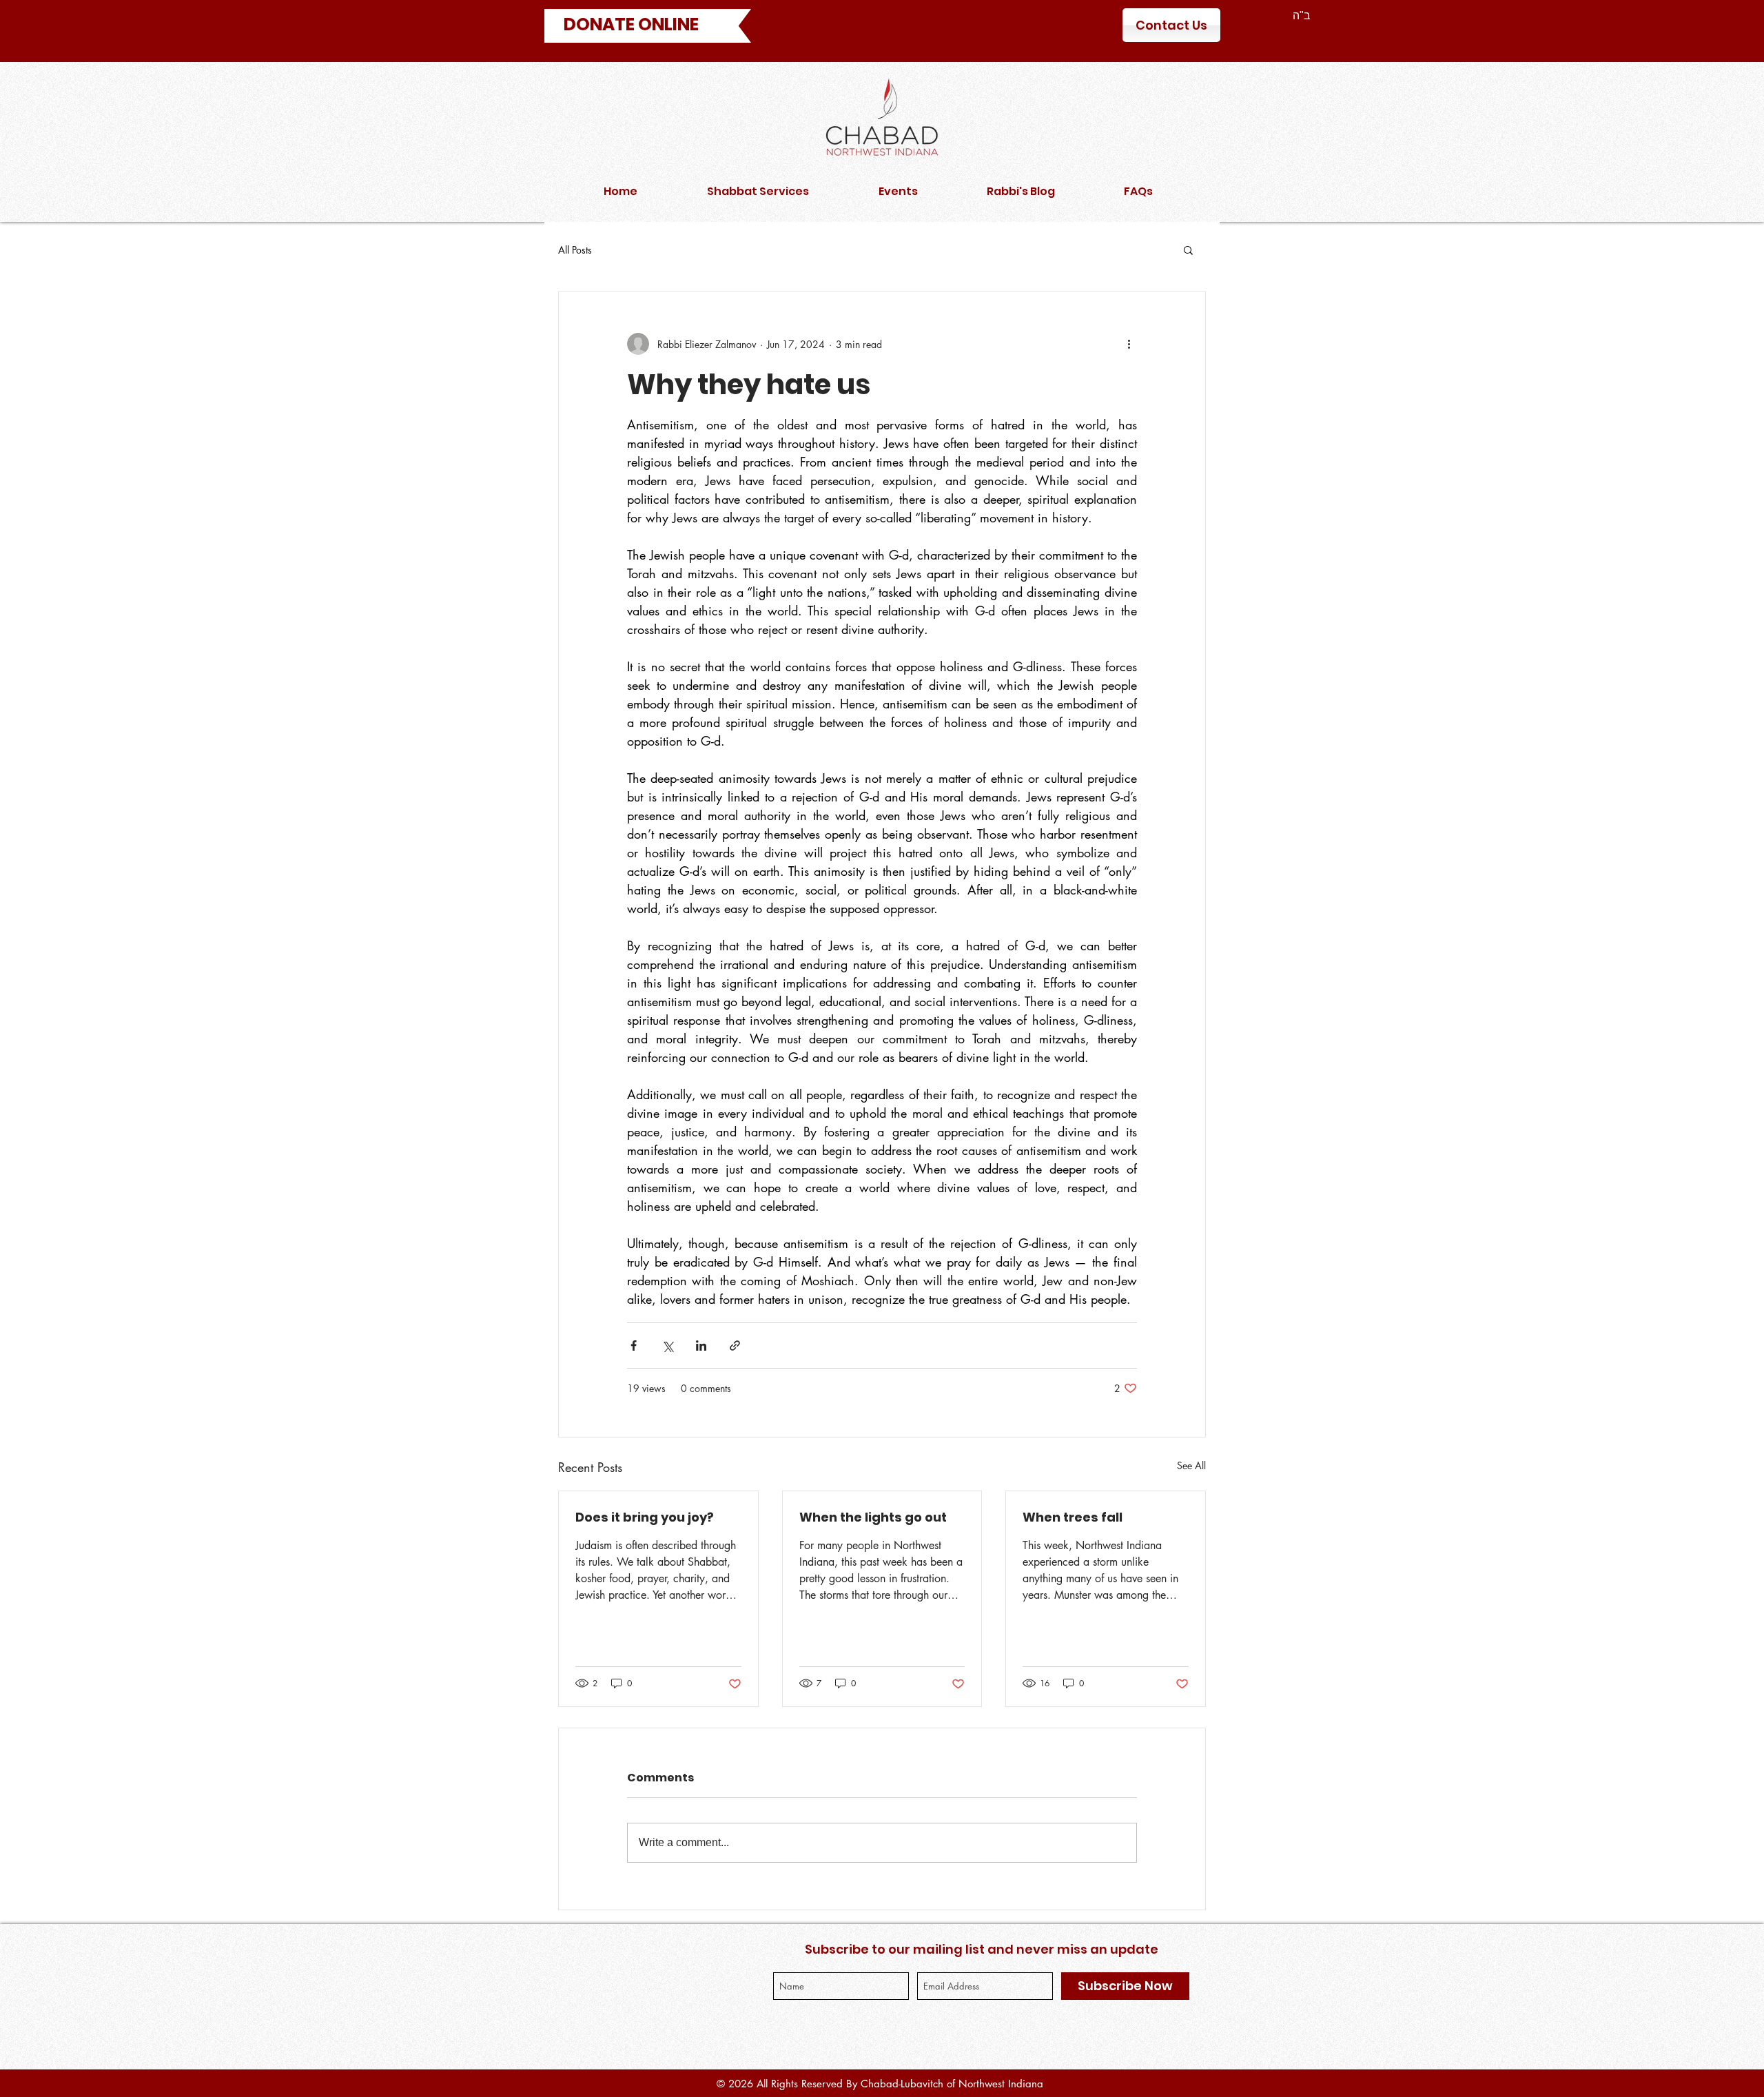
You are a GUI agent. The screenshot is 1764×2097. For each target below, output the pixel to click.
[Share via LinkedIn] (701, 1346)
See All (1191, 1465)
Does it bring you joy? (645, 1517)
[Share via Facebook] (634, 1346)
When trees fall (1073, 1517)
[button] (1188, 249)
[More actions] (1129, 344)
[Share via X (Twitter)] (667, 1346)
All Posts (575, 250)
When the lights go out (873, 1517)
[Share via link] (735, 1346)
